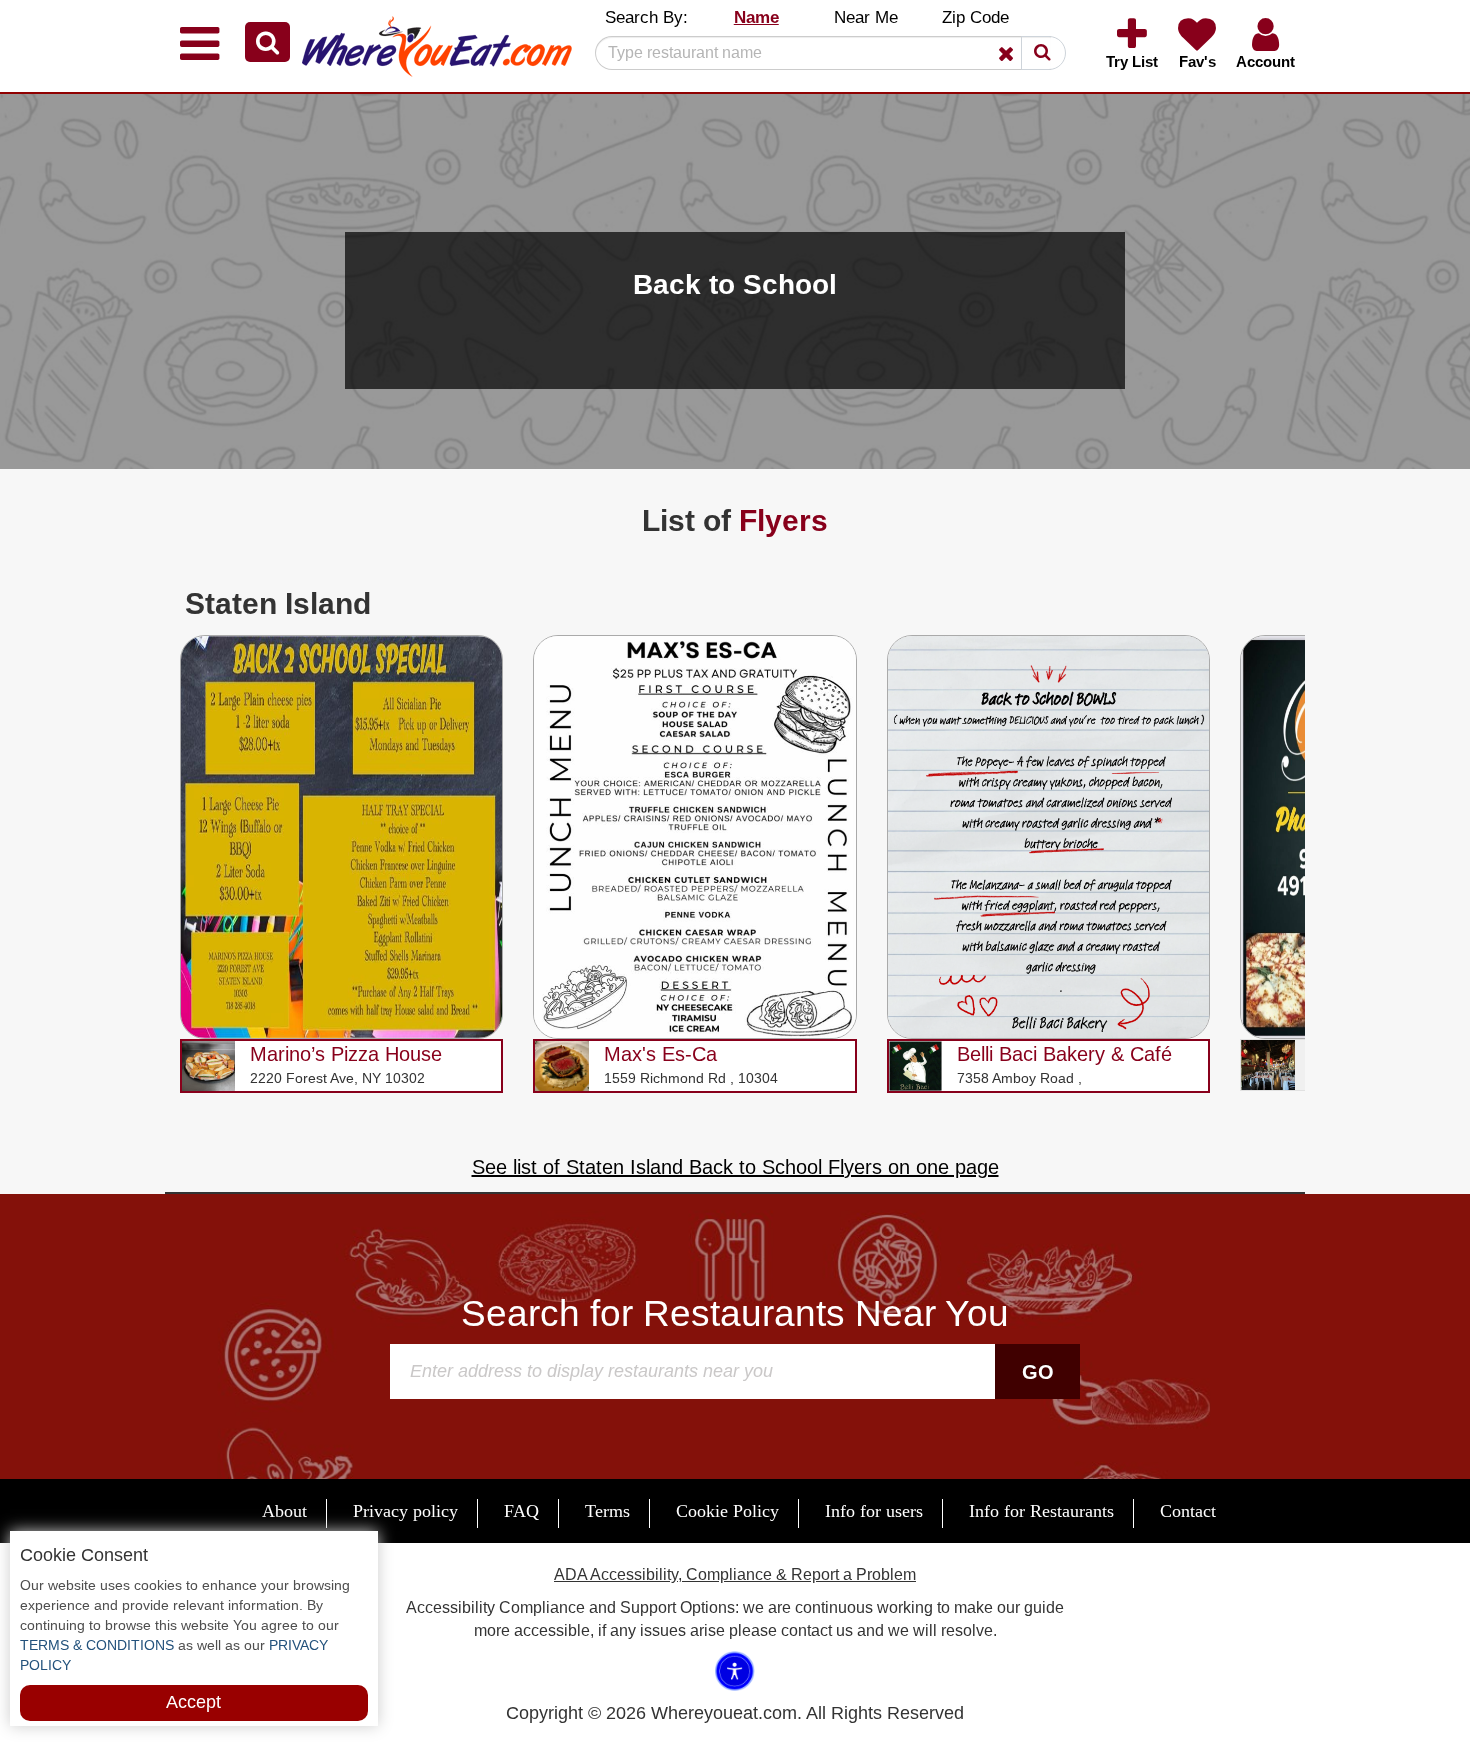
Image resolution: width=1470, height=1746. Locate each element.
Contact (1188, 1511)
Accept (193, 1702)
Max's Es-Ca (660, 1054)
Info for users (874, 1511)
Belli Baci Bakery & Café (1064, 1054)
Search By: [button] (646, 17)
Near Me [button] (866, 17)
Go (1038, 1372)
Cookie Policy (727, 1511)
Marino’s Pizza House (346, 1054)
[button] (267, 42)
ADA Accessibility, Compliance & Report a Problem (735, 1574)
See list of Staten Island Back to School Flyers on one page (735, 1167)
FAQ (521, 1511)
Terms (607, 1511)
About (284, 1511)
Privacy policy (405, 1511)
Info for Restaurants (1041, 1511)
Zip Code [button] (975, 17)
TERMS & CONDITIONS (97, 1645)
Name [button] (756, 17)
